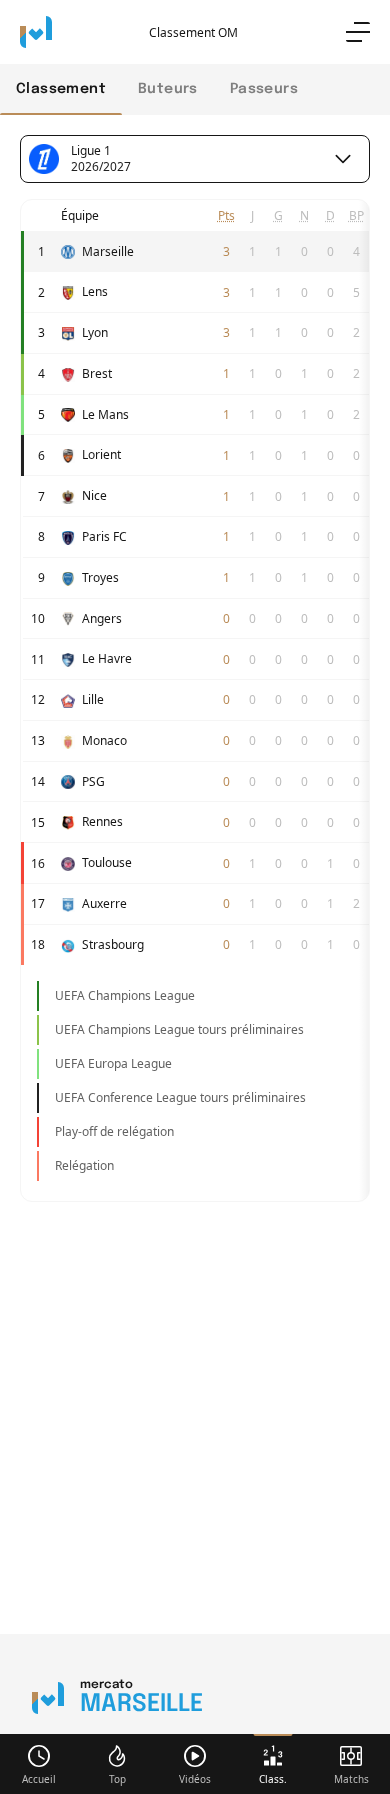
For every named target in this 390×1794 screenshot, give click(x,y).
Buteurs (168, 89)
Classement (61, 89)
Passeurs (264, 89)
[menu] (358, 32)
